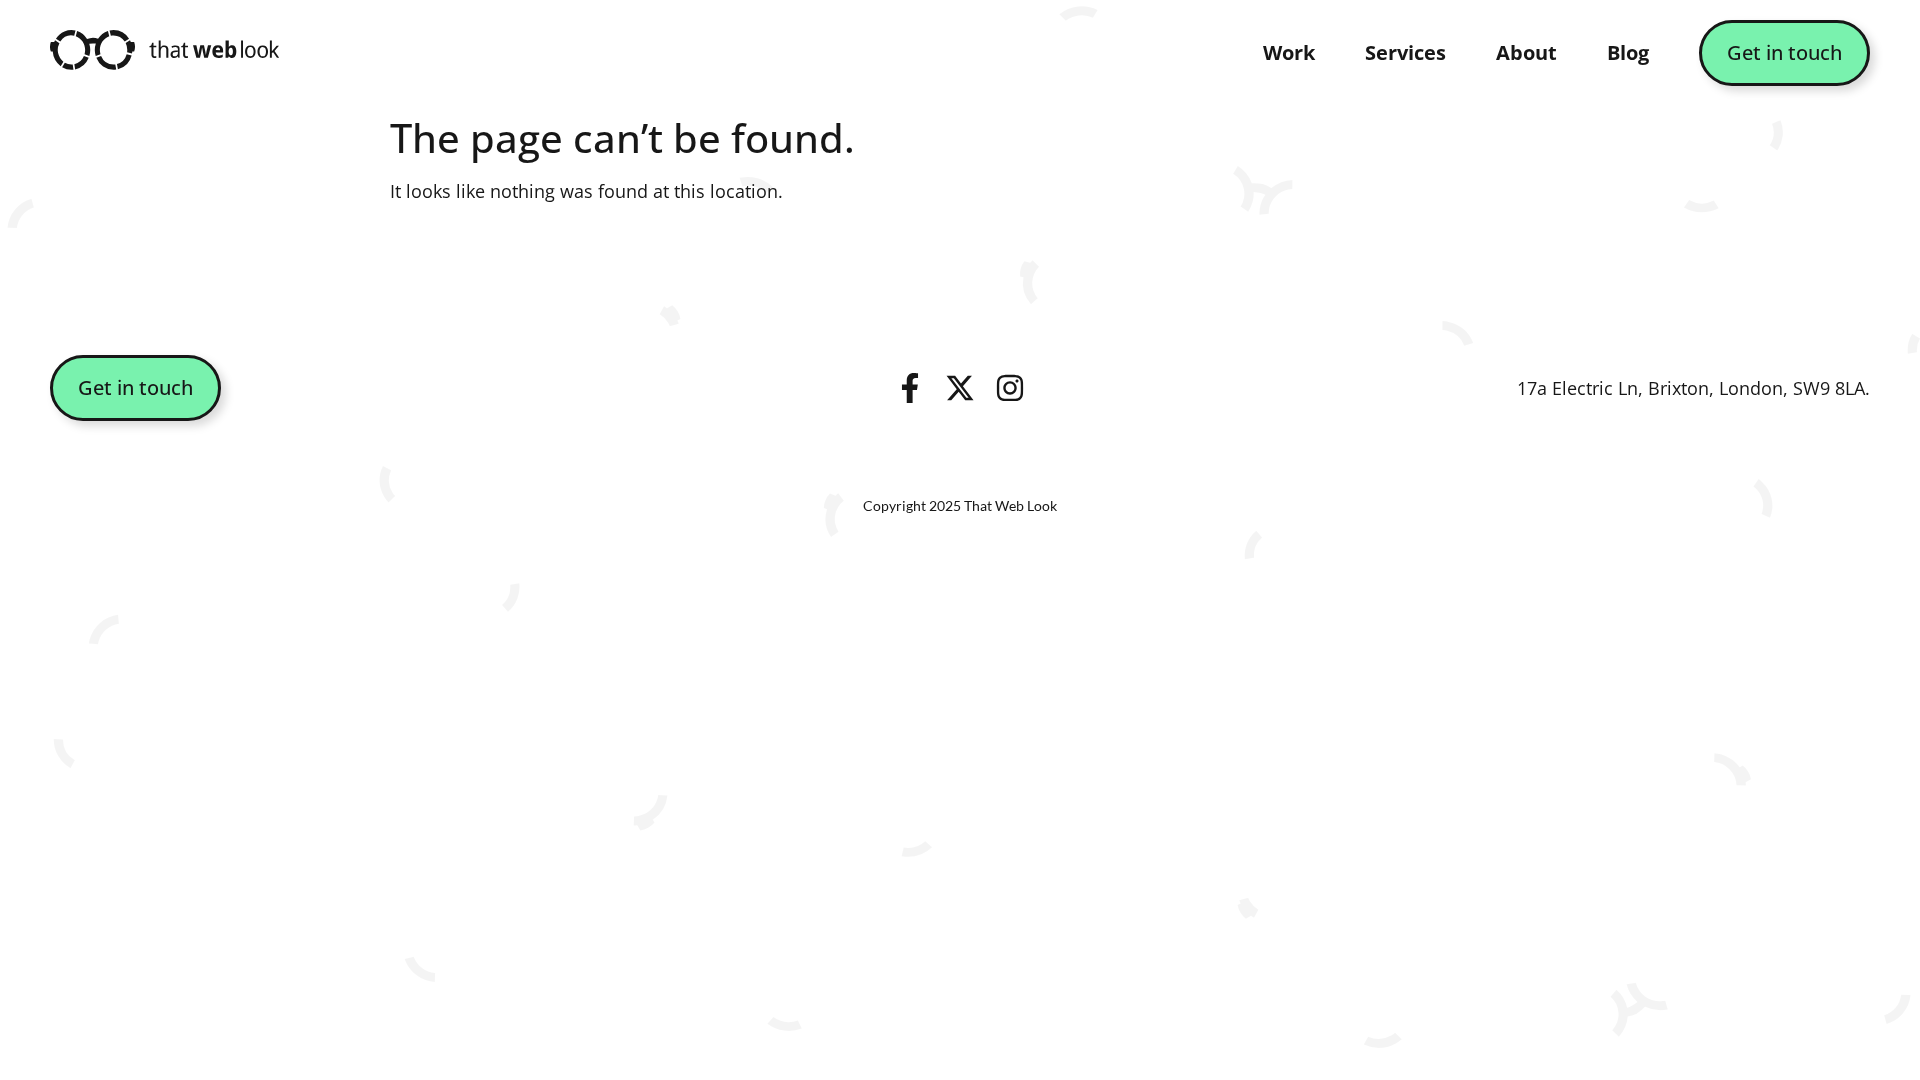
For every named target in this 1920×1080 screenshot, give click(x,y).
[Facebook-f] (910, 388)
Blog (1628, 52)
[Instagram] (1010, 388)
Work (1289, 52)
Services (1405, 52)
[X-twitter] (960, 388)
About (1526, 52)
